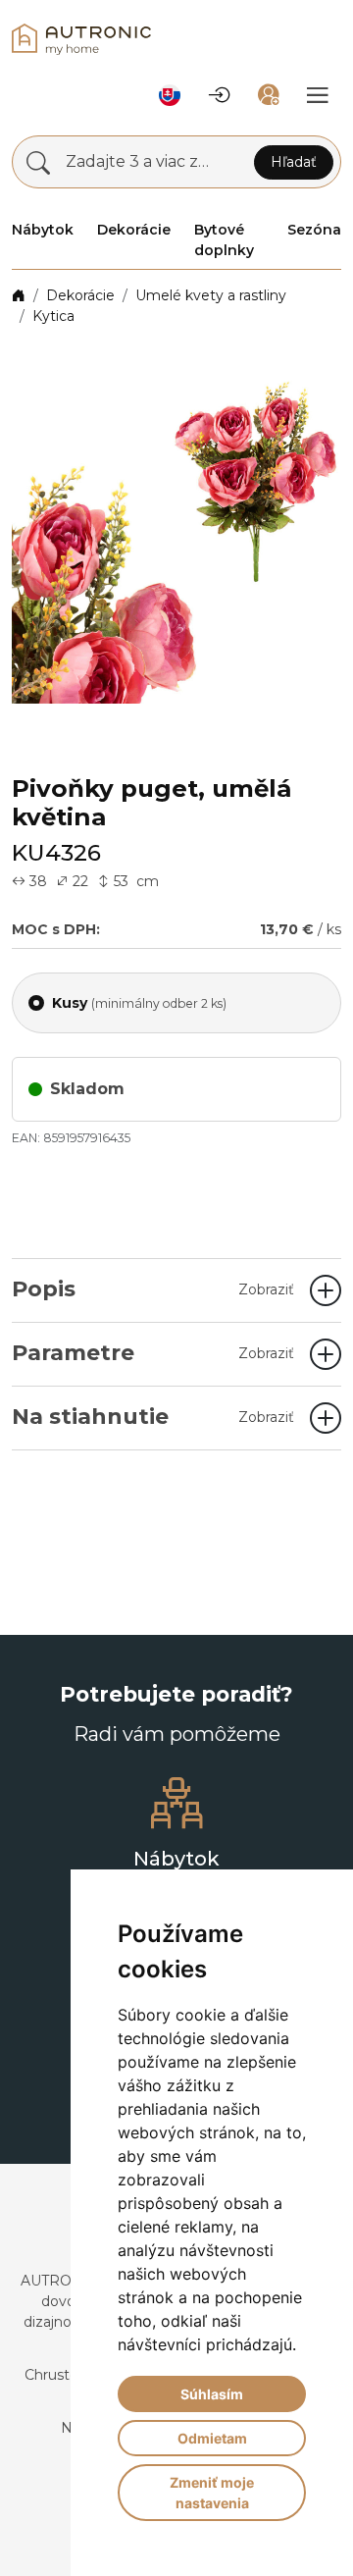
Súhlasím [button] (212, 2394)
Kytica (53, 316)
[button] (170, 95)
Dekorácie (80, 295)
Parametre (153, 1353)
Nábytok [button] (43, 230)
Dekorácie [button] (134, 230)
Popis (153, 1289)
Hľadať (294, 162)
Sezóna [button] (314, 230)
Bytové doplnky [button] (224, 240)
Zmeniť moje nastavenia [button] (212, 2493)
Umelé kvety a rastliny (211, 295)
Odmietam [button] (212, 2438)
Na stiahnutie (153, 1417)
